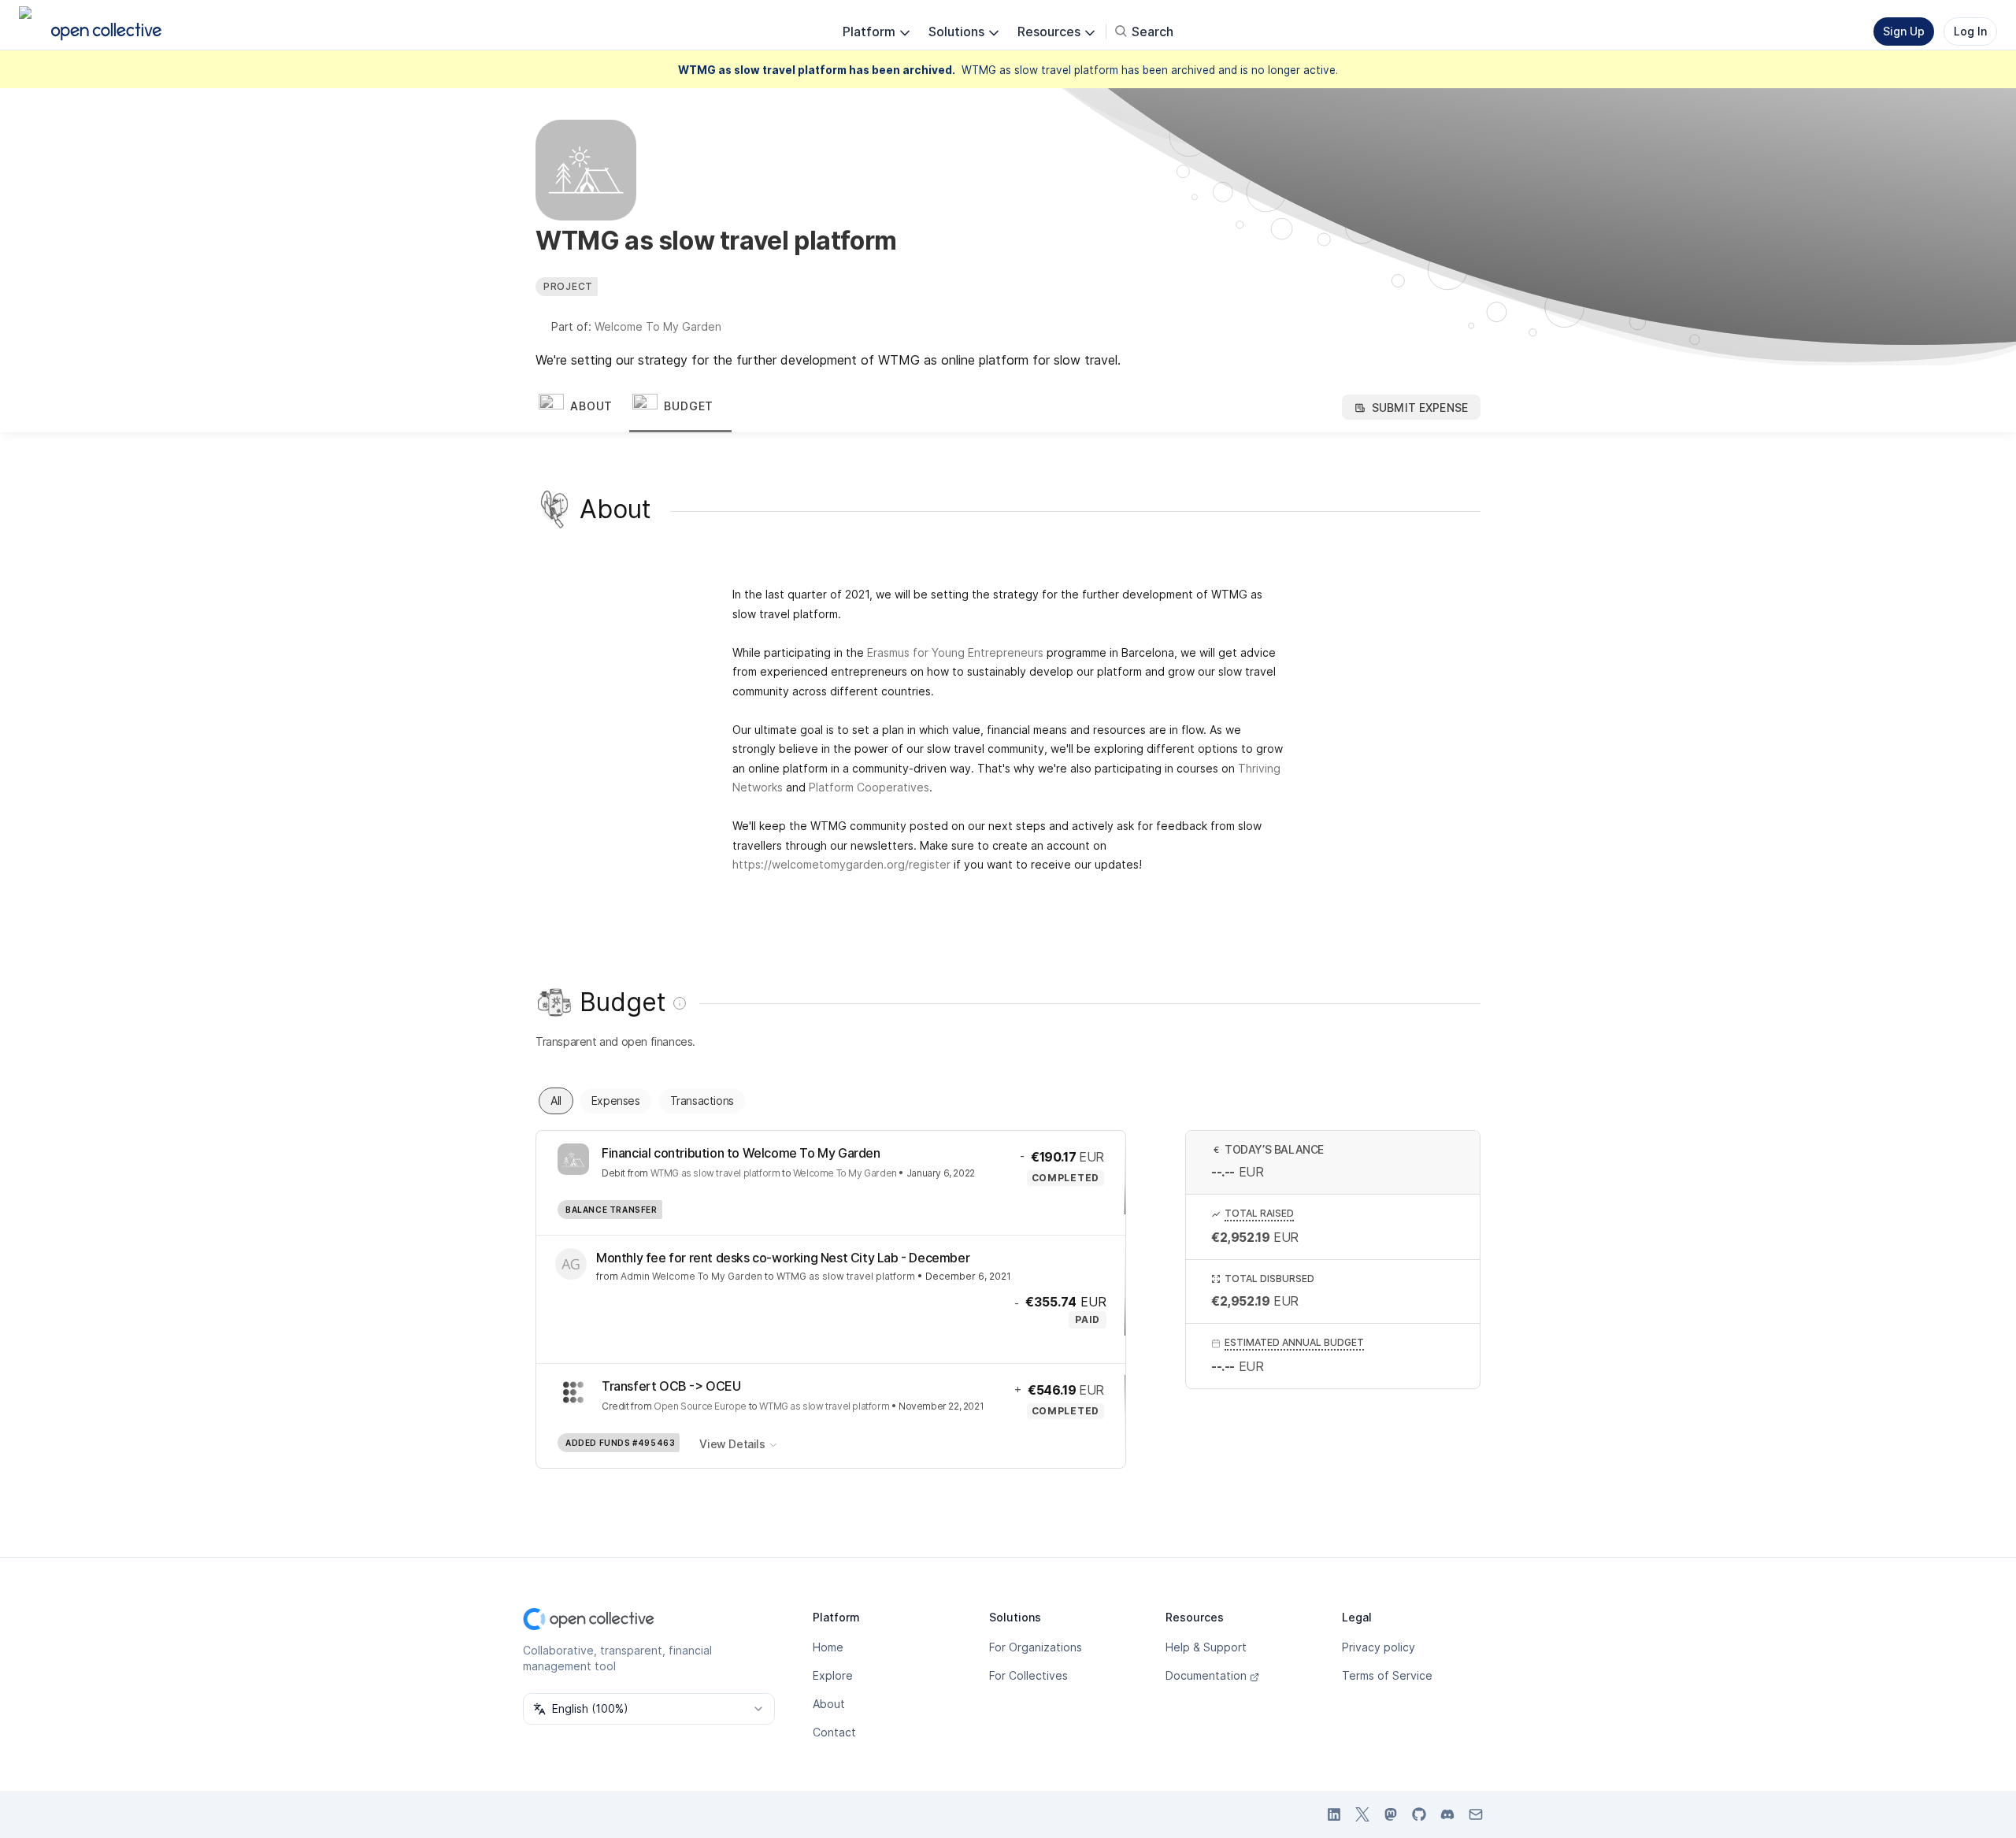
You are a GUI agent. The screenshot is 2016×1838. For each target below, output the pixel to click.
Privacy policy (1379, 1647)
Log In (1970, 31)
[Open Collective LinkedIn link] (1334, 1814)
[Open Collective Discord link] (1447, 1814)
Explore (833, 1675)
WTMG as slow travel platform (715, 1173)
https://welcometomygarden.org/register (841, 864)
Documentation (1206, 1675)
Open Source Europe (700, 1406)
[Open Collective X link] (1362, 1814)
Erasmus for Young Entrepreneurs (955, 652)
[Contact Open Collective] (1476, 1814)
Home (828, 1647)
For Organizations (1036, 1647)
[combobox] (649, 1709)
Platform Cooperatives (869, 787)
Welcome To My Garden (658, 326)
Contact (834, 1732)
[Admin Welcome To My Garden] (571, 1264)
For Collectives (1028, 1675)
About (829, 1704)
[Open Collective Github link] (1419, 1814)
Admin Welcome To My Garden (691, 1276)
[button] (582, 407)
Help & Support (1206, 1647)
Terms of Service (1387, 1675)
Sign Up (1904, 31)
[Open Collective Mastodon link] (1391, 1814)
